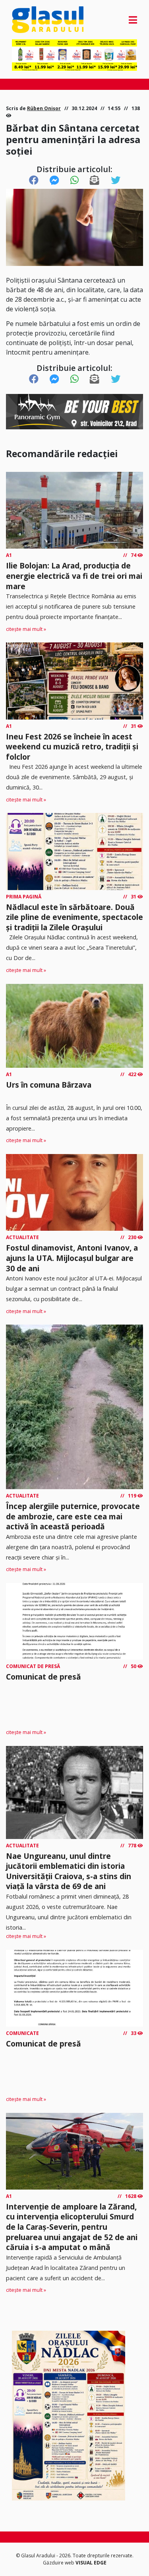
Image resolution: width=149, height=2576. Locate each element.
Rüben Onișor (44, 108)
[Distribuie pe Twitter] (116, 180)
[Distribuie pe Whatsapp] (74, 180)
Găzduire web (59, 2563)
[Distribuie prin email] (95, 180)
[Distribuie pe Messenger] (54, 180)
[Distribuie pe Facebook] (34, 180)
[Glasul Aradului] (31, 20)
